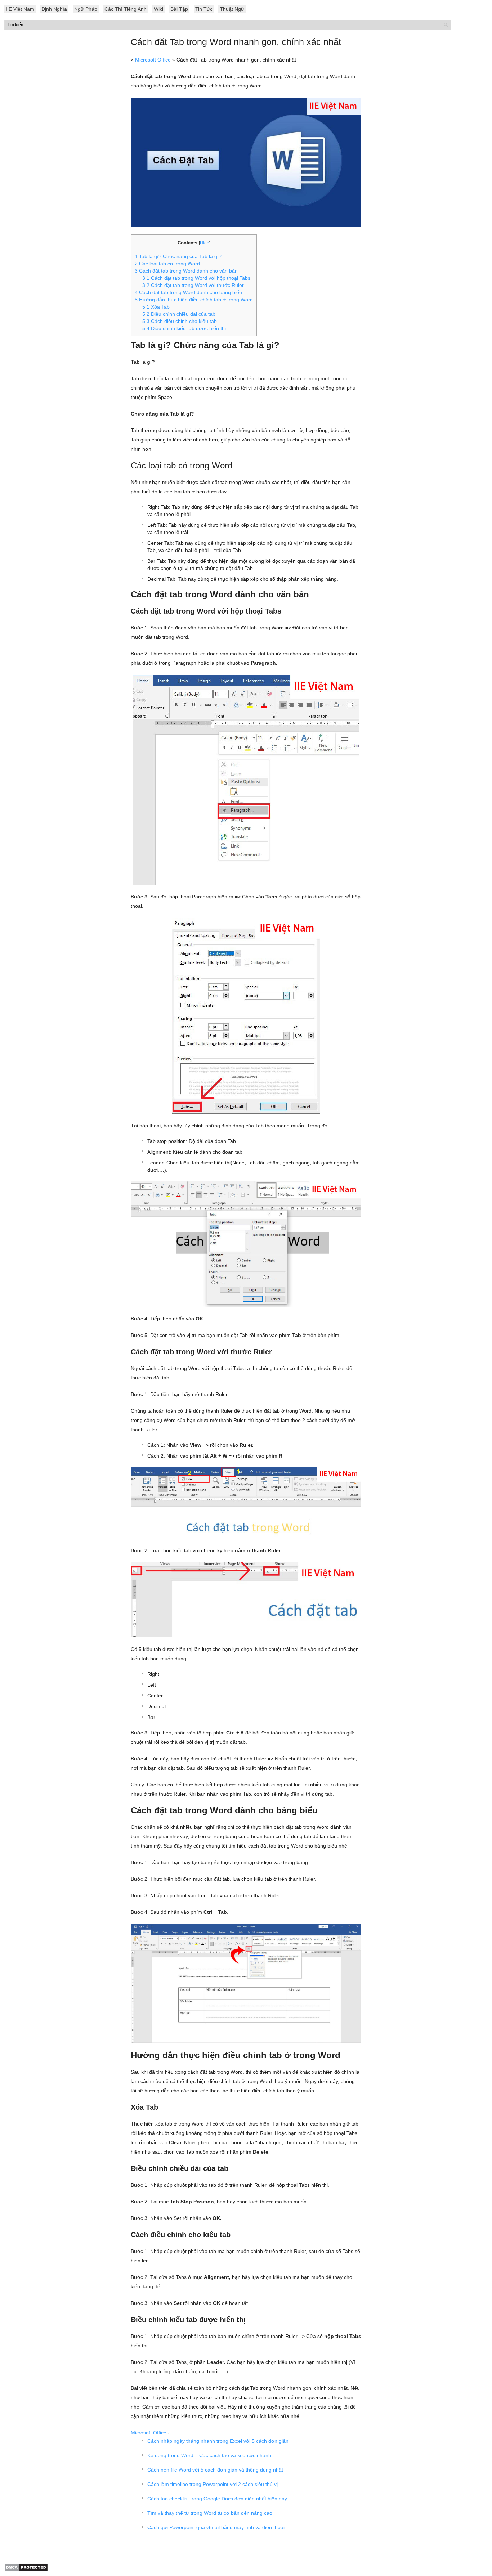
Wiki (158, 9)
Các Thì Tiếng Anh (126, 9)
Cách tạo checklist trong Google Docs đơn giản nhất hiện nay (217, 2499)
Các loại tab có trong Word (167, 264)
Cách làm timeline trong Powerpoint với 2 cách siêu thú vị (213, 2484)
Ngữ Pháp (86, 9)
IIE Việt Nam (20, 9)
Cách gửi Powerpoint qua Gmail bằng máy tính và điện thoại (216, 2527)
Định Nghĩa (54, 9)
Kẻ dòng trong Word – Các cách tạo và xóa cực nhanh (209, 2455)
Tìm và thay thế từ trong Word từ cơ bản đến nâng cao (210, 2513)
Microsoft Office (153, 60)
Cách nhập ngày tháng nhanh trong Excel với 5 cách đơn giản (218, 2441)
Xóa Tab (156, 307)
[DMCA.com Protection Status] (26, 2570)
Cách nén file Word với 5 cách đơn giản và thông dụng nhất (215, 2470)
